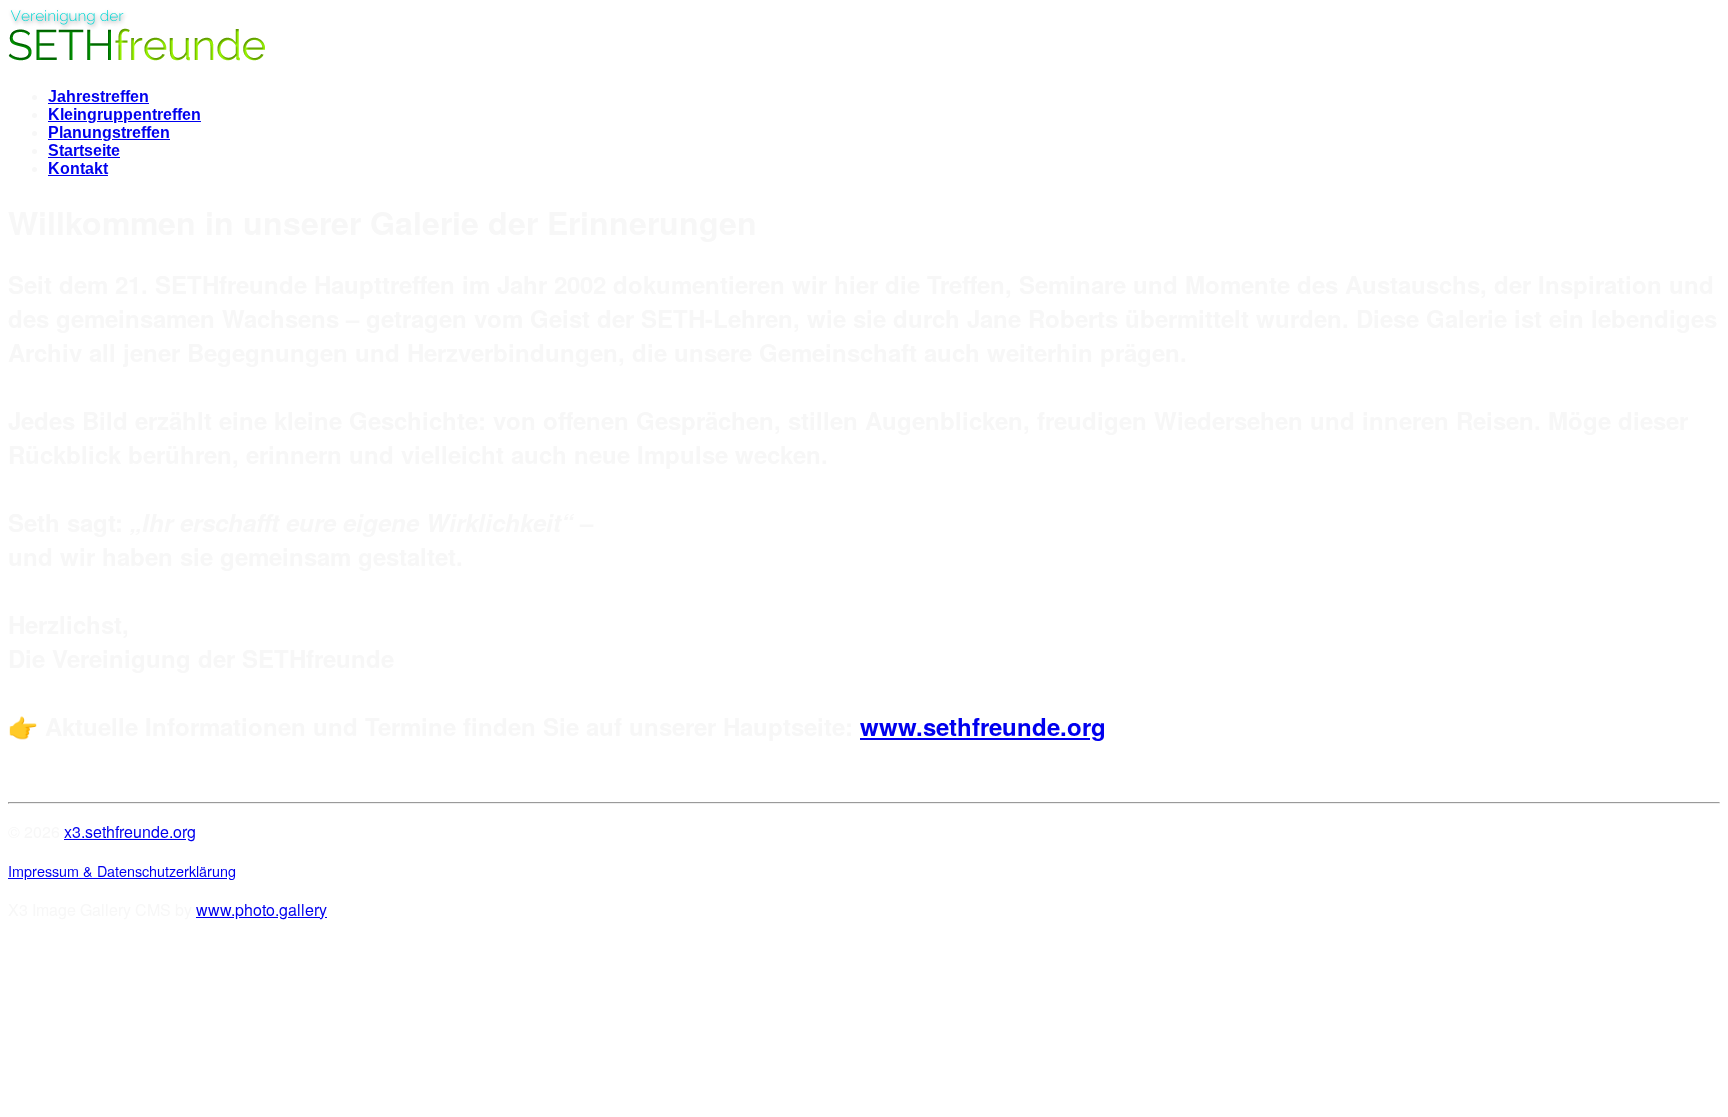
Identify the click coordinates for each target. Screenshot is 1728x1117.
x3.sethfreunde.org (130, 831)
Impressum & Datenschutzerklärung (122, 870)
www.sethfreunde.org (983, 726)
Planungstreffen (109, 132)
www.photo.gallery (261, 909)
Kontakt (78, 168)
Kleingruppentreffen (124, 114)
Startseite (84, 150)
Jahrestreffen (98, 96)
